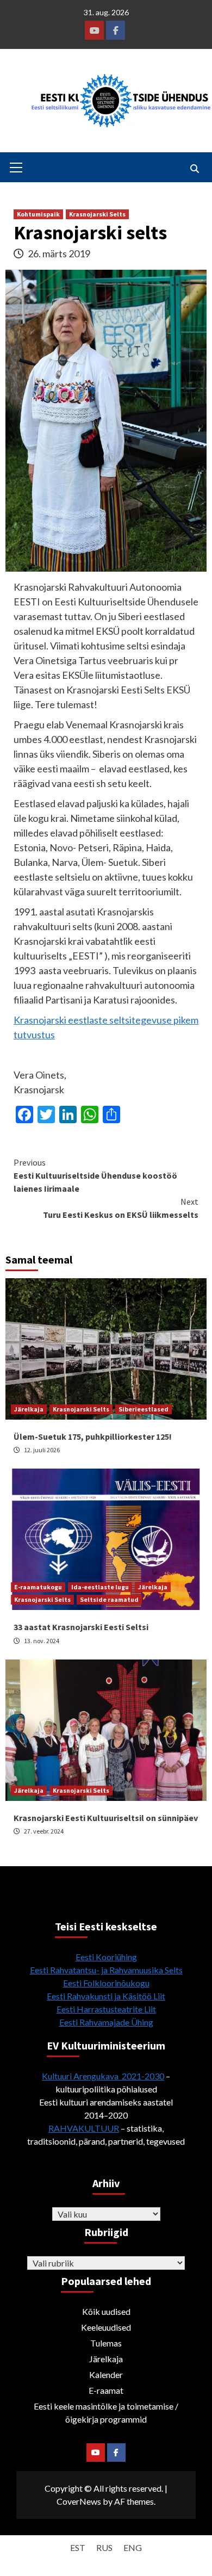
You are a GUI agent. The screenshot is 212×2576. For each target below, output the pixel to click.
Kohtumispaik (38, 214)
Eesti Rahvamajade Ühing (106, 2022)
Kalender (106, 2374)
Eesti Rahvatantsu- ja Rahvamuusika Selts (106, 1970)
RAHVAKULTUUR (84, 2128)
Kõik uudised (106, 2311)
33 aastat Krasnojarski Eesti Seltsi (81, 1627)
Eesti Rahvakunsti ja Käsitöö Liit (106, 1996)
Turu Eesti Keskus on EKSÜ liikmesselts (121, 1208)
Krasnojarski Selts (97, 214)
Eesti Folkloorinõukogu (106, 1983)
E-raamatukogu (38, 1587)
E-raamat (106, 2390)
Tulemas (106, 2343)
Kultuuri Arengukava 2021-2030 (103, 2076)
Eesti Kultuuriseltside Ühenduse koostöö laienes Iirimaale (95, 1175)
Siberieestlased (144, 1409)
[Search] (194, 169)
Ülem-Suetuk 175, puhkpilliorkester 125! (93, 1436)
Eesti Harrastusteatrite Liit (106, 2009)
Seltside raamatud (109, 1599)
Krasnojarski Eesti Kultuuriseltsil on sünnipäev (106, 1818)
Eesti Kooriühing (106, 1957)
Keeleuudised (106, 2327)
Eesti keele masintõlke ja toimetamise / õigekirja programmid (106, 2413)
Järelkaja (29, 1409)
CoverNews (79, 2501)
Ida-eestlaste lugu (100, 1587)
